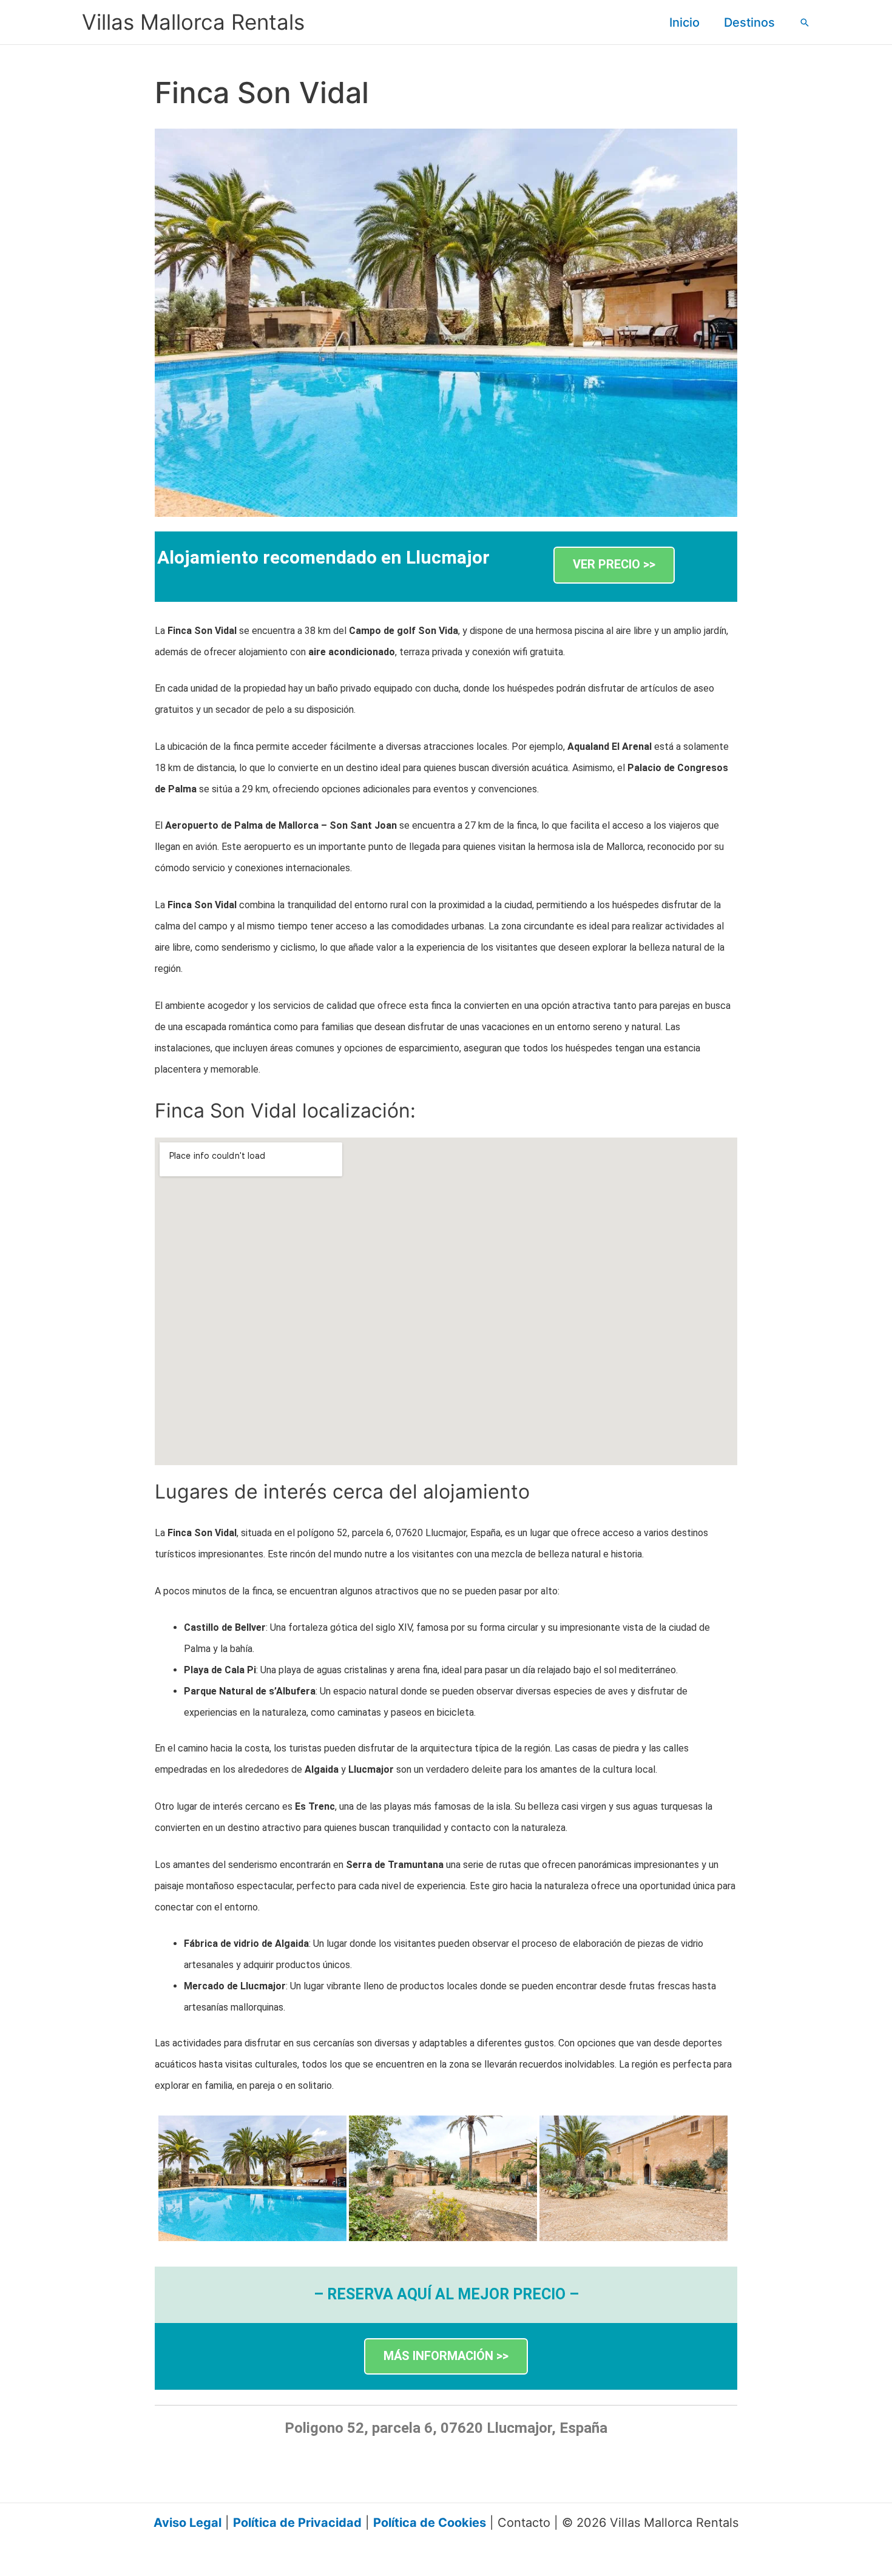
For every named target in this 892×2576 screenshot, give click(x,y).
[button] (805, 22)
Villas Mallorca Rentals (193, 22)
